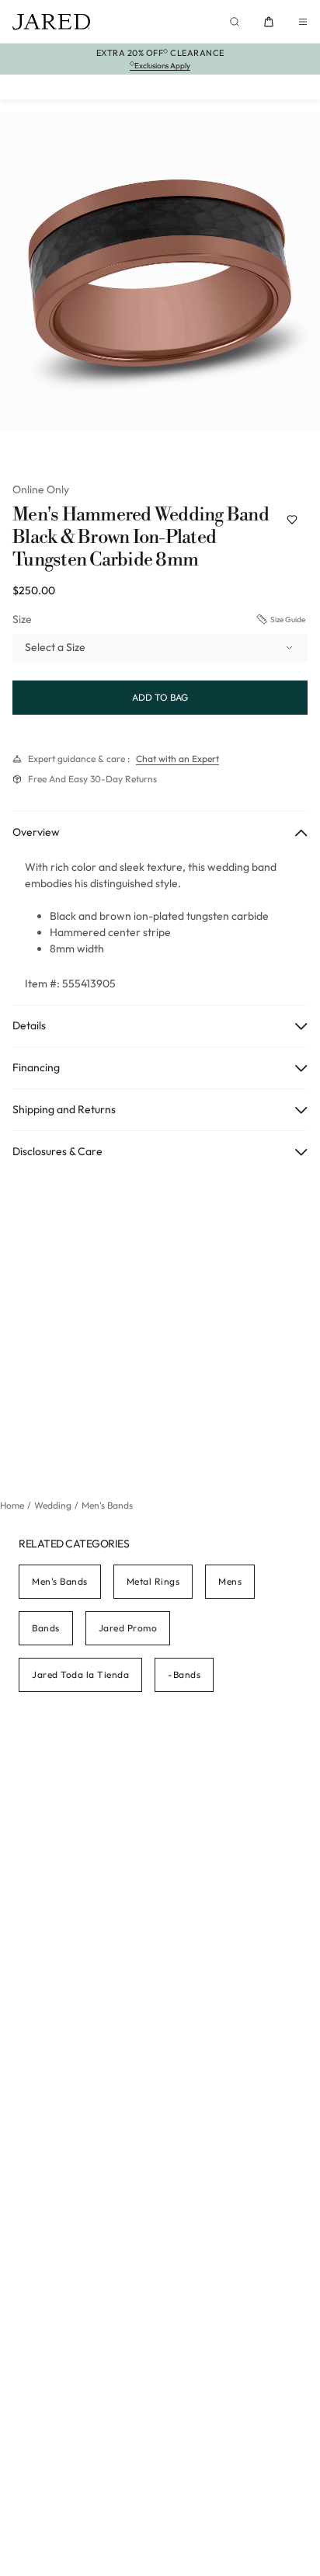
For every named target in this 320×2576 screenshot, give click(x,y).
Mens (230, 1581)
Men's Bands (60, 1581)
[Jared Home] (51, 22)
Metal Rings (153, 1581)
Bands (46, 1628)
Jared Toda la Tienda (80, 1674)
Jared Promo (128, 1628)
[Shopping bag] (269, 22)
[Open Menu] (303, 22)
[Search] (235, 22)
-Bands (184, 1674)
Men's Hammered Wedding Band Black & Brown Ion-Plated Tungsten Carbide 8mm (141, 538)
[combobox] (160, 648)
